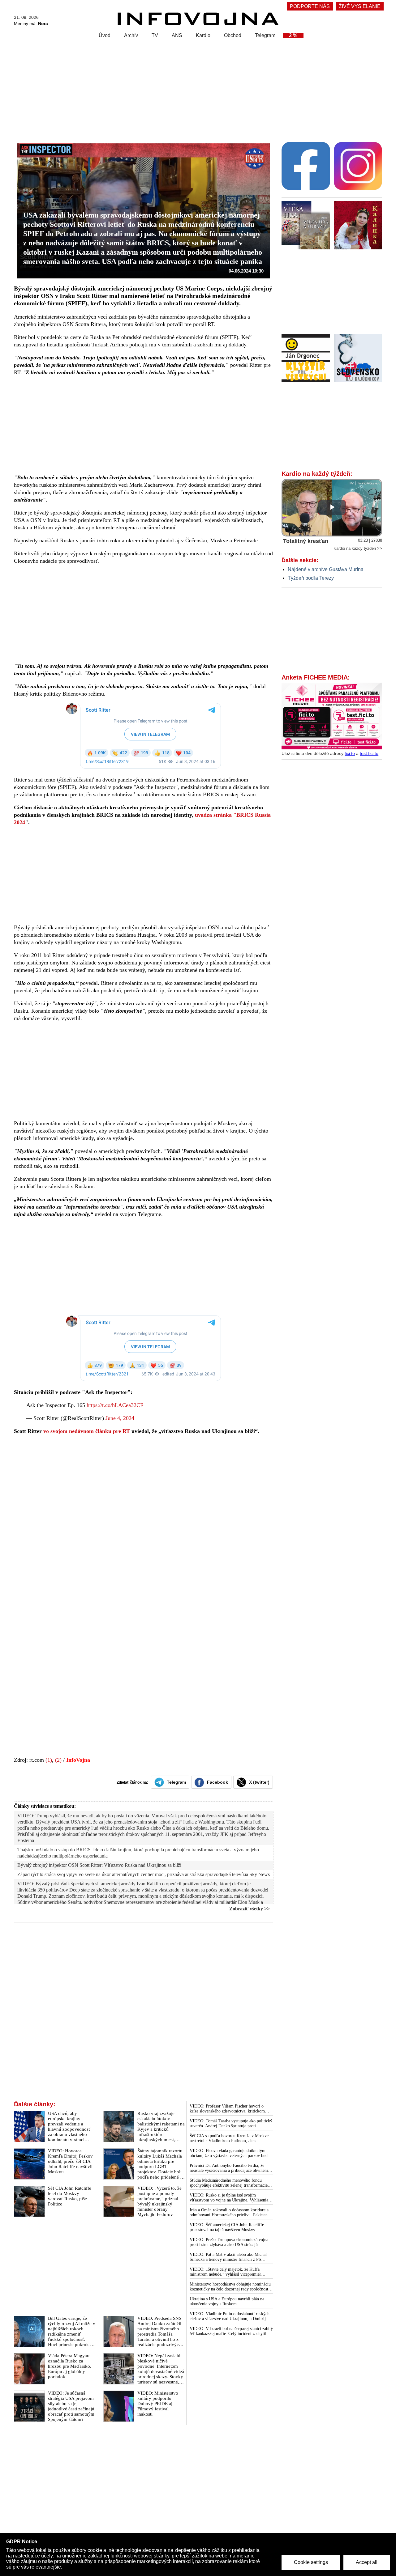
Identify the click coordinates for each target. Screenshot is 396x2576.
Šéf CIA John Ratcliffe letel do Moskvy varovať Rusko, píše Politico (70, 2196)
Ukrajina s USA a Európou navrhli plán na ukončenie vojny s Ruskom (227, 2301)
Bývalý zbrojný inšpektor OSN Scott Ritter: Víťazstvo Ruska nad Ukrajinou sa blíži (99, 1865)
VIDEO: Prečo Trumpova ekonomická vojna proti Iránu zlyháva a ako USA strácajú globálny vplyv (229, 2242)
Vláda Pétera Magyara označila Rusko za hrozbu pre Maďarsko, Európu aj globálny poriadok (70, 2366)
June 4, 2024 (120, 1418)
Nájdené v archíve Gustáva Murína (326, 569)
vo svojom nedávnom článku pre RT (87, 1431)
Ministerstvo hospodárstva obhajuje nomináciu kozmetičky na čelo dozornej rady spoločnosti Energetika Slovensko (230, 2287)
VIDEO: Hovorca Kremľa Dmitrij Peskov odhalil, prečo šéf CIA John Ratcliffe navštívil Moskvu (70, 2161)
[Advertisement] (196, 87)
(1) (49, 1760)
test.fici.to (369, 753)
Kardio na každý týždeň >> (358, 548)
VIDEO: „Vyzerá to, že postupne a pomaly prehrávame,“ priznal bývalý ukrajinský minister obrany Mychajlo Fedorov (159, 2201)
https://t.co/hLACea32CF (115, 1405)
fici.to (350, 753)
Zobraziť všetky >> (250, 1909)
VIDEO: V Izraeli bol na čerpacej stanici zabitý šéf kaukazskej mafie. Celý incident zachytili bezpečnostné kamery (231, 2331)
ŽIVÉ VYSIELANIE (360, 6)
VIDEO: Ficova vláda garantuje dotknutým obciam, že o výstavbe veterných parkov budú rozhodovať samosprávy (230, 2153)
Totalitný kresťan (306, 541)
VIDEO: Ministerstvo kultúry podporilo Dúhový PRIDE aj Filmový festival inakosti (158, 2404)
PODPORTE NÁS (310, 6)
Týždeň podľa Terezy (311, 578)
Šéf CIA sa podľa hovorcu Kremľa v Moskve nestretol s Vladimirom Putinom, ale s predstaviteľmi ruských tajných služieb (229, 2138)
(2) (58, 1760)
